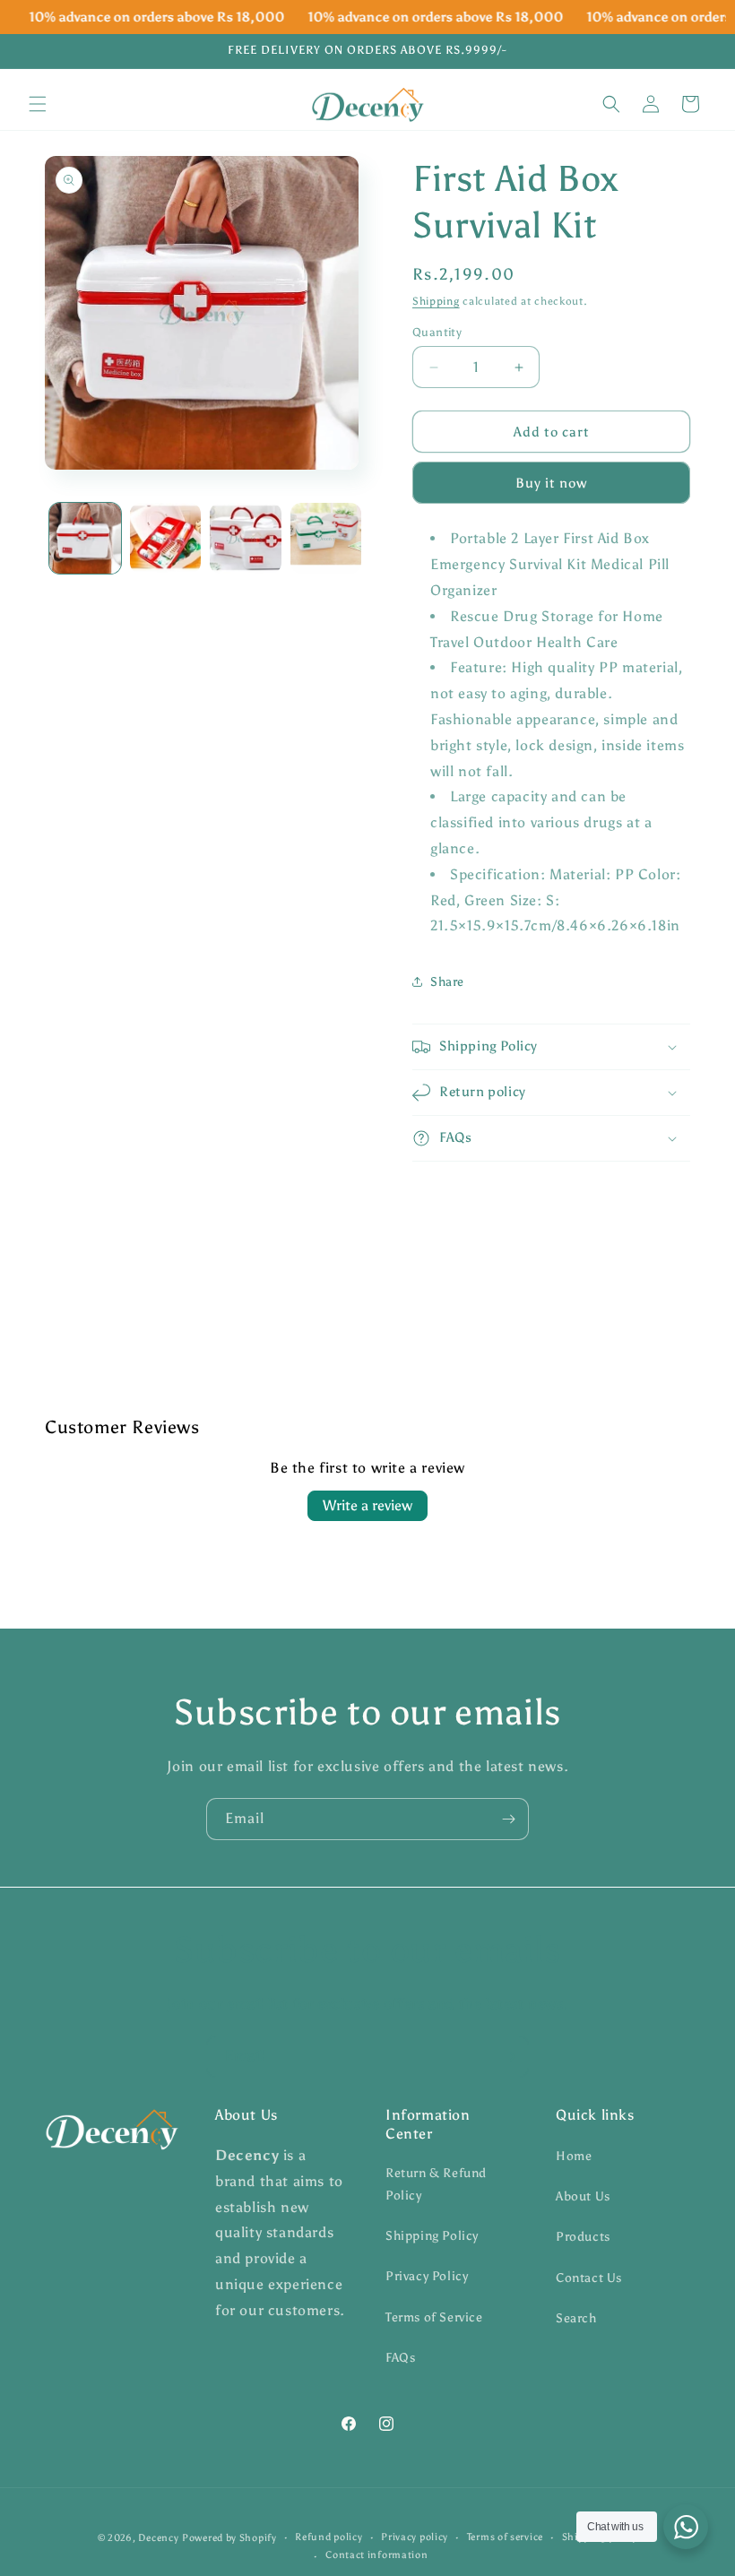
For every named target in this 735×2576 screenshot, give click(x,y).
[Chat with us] (686, 2527)
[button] (38, 104)
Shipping (436, 301)
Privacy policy (415, 2537)
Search (576, 2318)
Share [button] (447, 982)
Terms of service (505, 2537)
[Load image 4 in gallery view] (326, 539)
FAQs (400, 2358)
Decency (158, 2538)
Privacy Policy (427, 2276)
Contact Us (589, 2278)
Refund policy (329, 2537)
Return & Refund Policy (436, 2184)
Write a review (367, 1505)
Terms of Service (434, 2317)
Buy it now (551, 483)
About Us (583, 2196)
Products (583, 2237)
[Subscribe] (508, 1819)
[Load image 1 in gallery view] (85, 539)
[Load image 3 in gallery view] (246, 539)
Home (574, 2156)
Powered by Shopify (229, 2538)
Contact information (376, 2555)
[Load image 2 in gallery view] (166, 539)
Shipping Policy (432, 2236)
